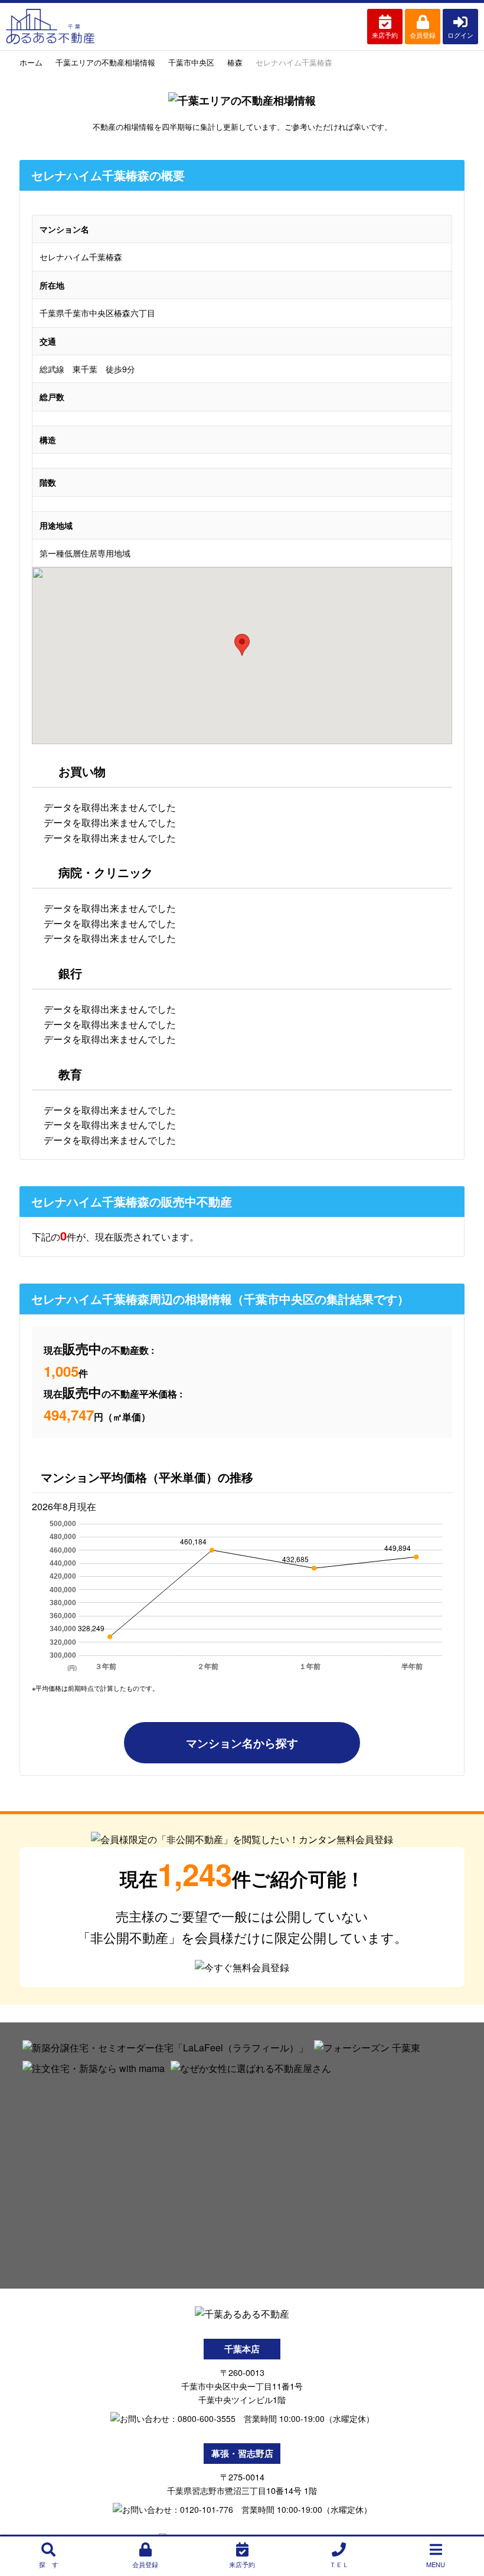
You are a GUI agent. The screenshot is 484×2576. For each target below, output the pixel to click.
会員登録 (423, 35)
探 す (49, 2564)
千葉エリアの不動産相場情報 (105, 62)
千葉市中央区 (191, 62)
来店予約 (385, 35)
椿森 (235, 62)
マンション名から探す (242, 1743)
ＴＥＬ (339, 2564)
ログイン (460, 35)
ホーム (31, 62)
